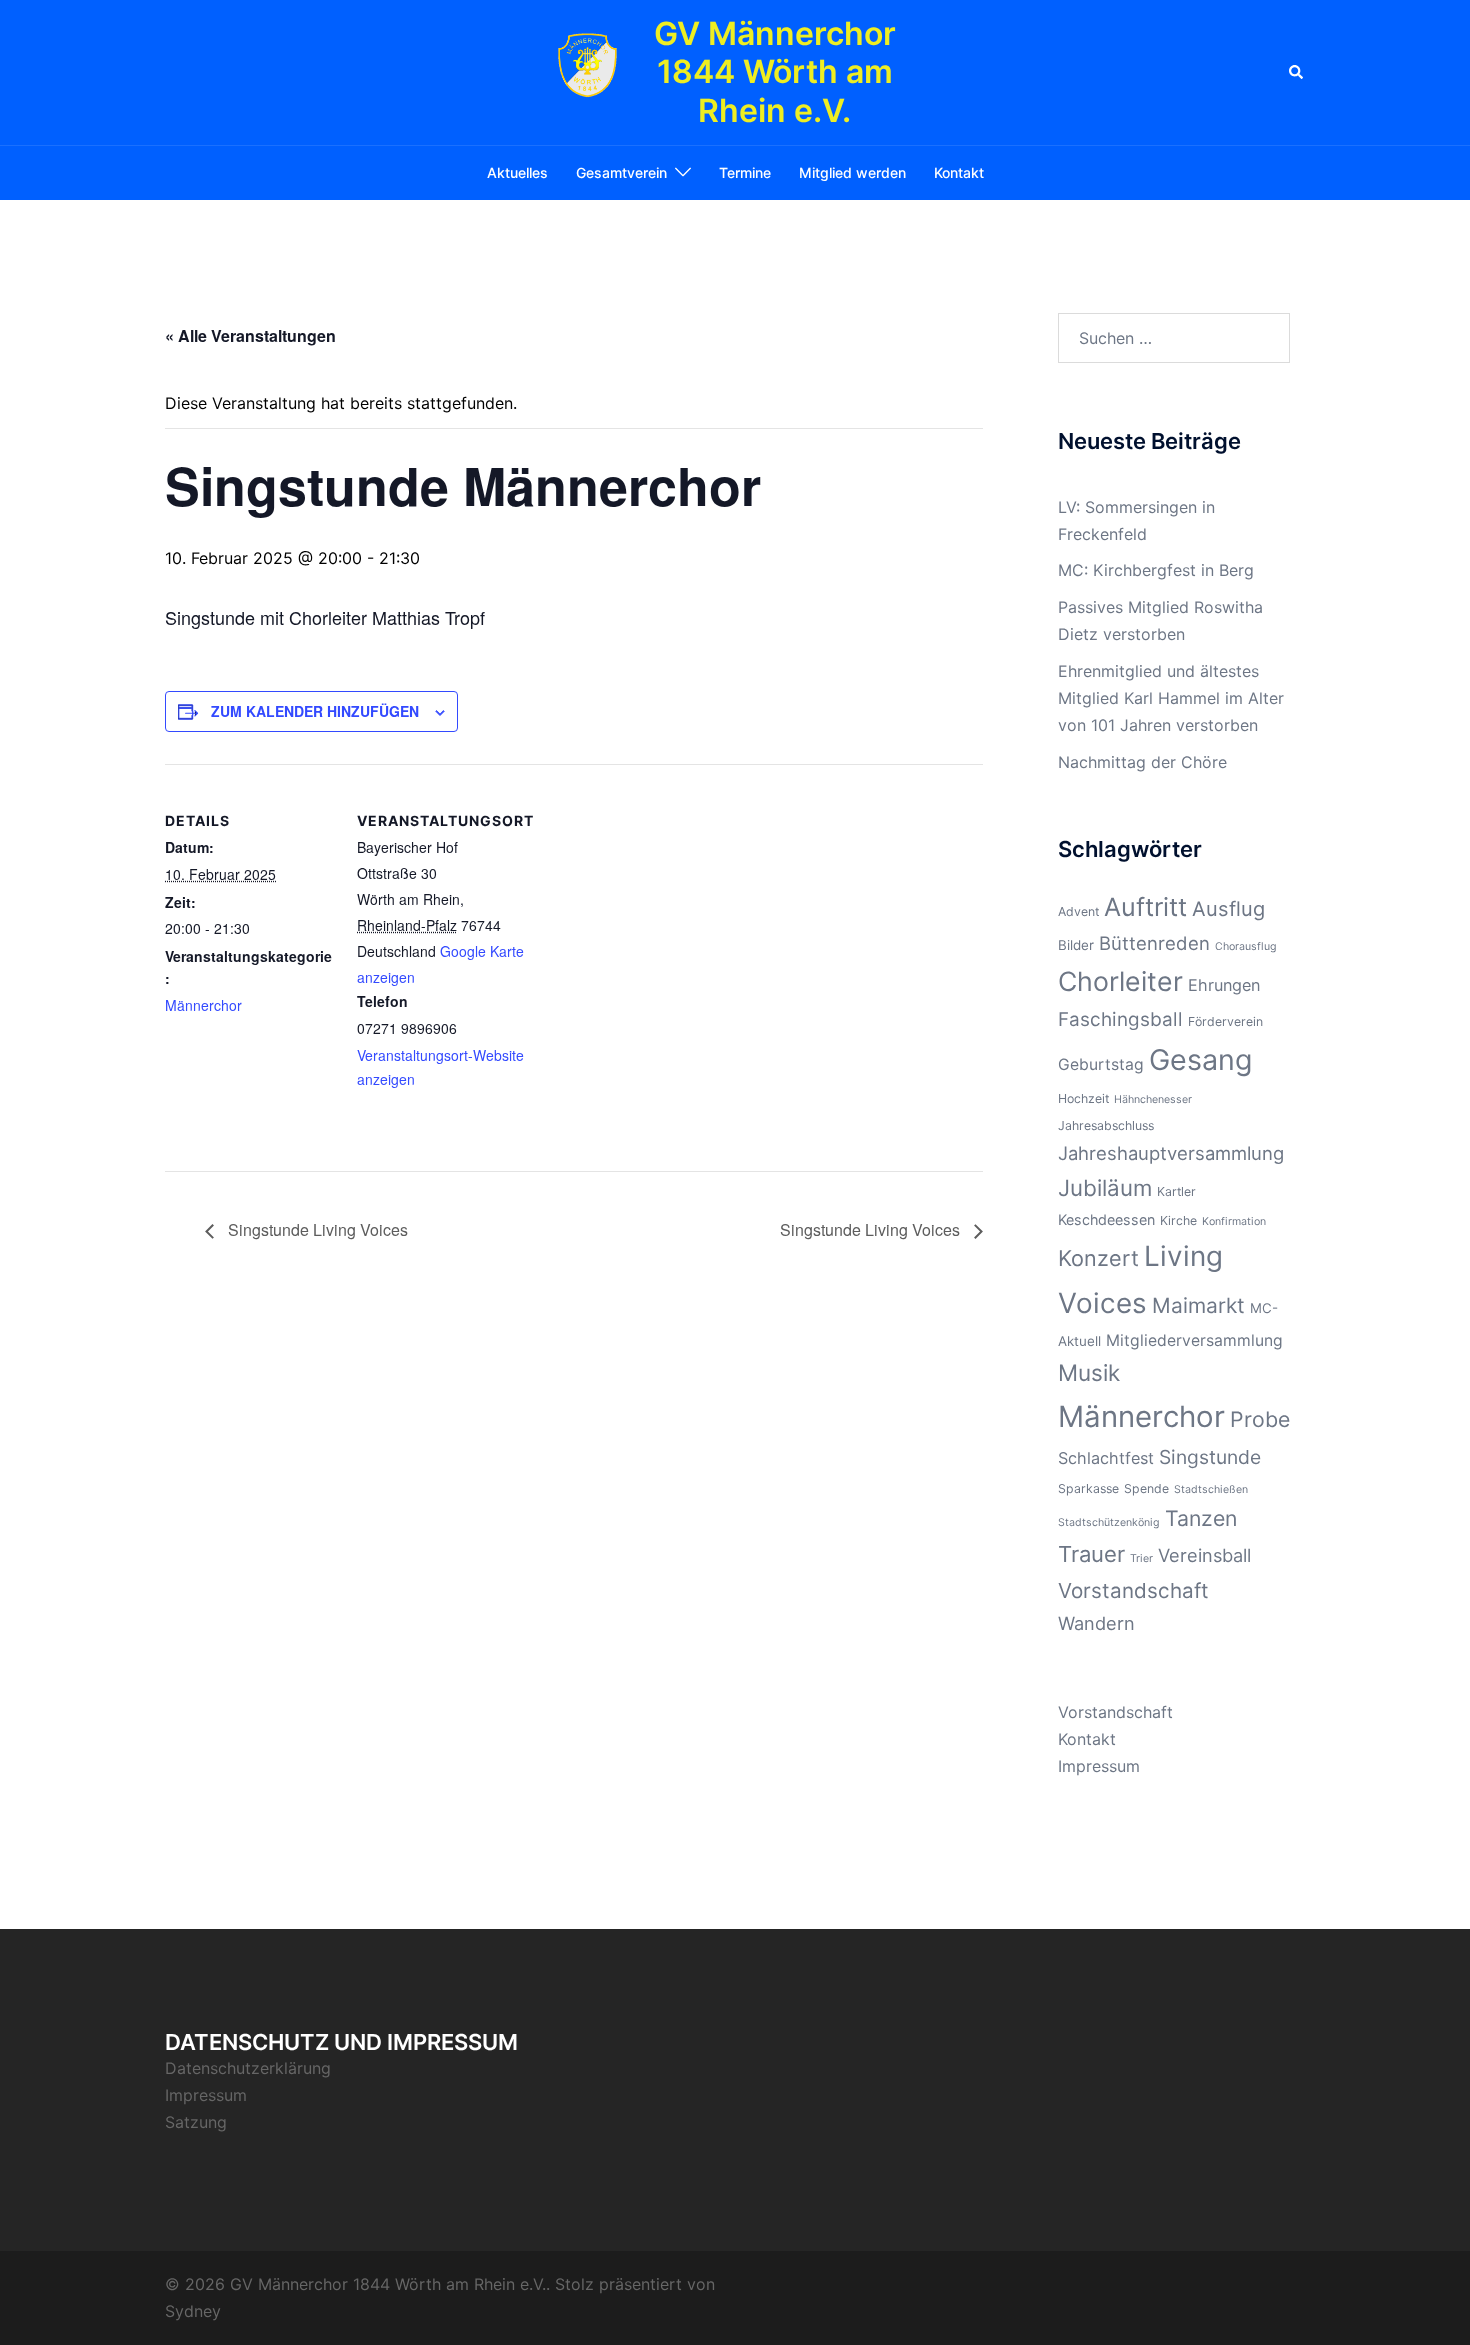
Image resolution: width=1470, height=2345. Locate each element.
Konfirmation (1234, 1221)
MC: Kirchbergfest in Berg (1156, 570)
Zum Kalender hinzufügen (315, 711)
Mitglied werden (852, 172)
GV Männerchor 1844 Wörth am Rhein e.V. (775, 72)
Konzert (1098, 1258)
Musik (1089, 1372)
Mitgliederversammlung (1194, 1340)
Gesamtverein (621, 172)
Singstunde (1210, 1457)
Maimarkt (1198, 1305)
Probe (1260, 1419)
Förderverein (1225, 1021)
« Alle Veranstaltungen (250, 335)
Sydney (193, 2311)
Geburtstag (1101, 1064)
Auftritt (1145, 907)
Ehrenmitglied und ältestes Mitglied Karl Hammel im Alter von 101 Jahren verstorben (1171, 698)
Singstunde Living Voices (316, 1229)
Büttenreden (1154, 943)
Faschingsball (1120, 1019)
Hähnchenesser (1153, 1099)
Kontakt (959, 172)
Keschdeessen (1106, 1219)
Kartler (1176, 1191)
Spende (1146, 1488)
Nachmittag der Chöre (1142, 762)
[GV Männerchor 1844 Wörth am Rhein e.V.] (587, 73)
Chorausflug (1246, 946)
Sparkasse (1088, 1488)
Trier (1141, 1558)
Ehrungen (1224, 985)
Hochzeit (1083, 1098)
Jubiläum (1105, 1187)
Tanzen (1201, 1518)
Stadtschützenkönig (1109, 1522)
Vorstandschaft (1133, 1590)
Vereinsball (1204, 1555)
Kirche (1178, 1220)
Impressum (1099, 1766)
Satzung (196, 2122)
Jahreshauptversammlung (1171, 1153)
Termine (745, 172)
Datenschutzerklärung (248, 2068)
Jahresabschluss (1106, 1125)
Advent (1078, 911)
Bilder (1076, 945)
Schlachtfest (1106, 1458)
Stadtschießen (1211, 1489)
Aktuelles (517, 172)
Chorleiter (1120, 981)
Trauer (1091, 1554)
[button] (1297, 72)
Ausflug (1228, 909)
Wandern (1096, 1623)
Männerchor (203, 1005)
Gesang (1200, 1059)
